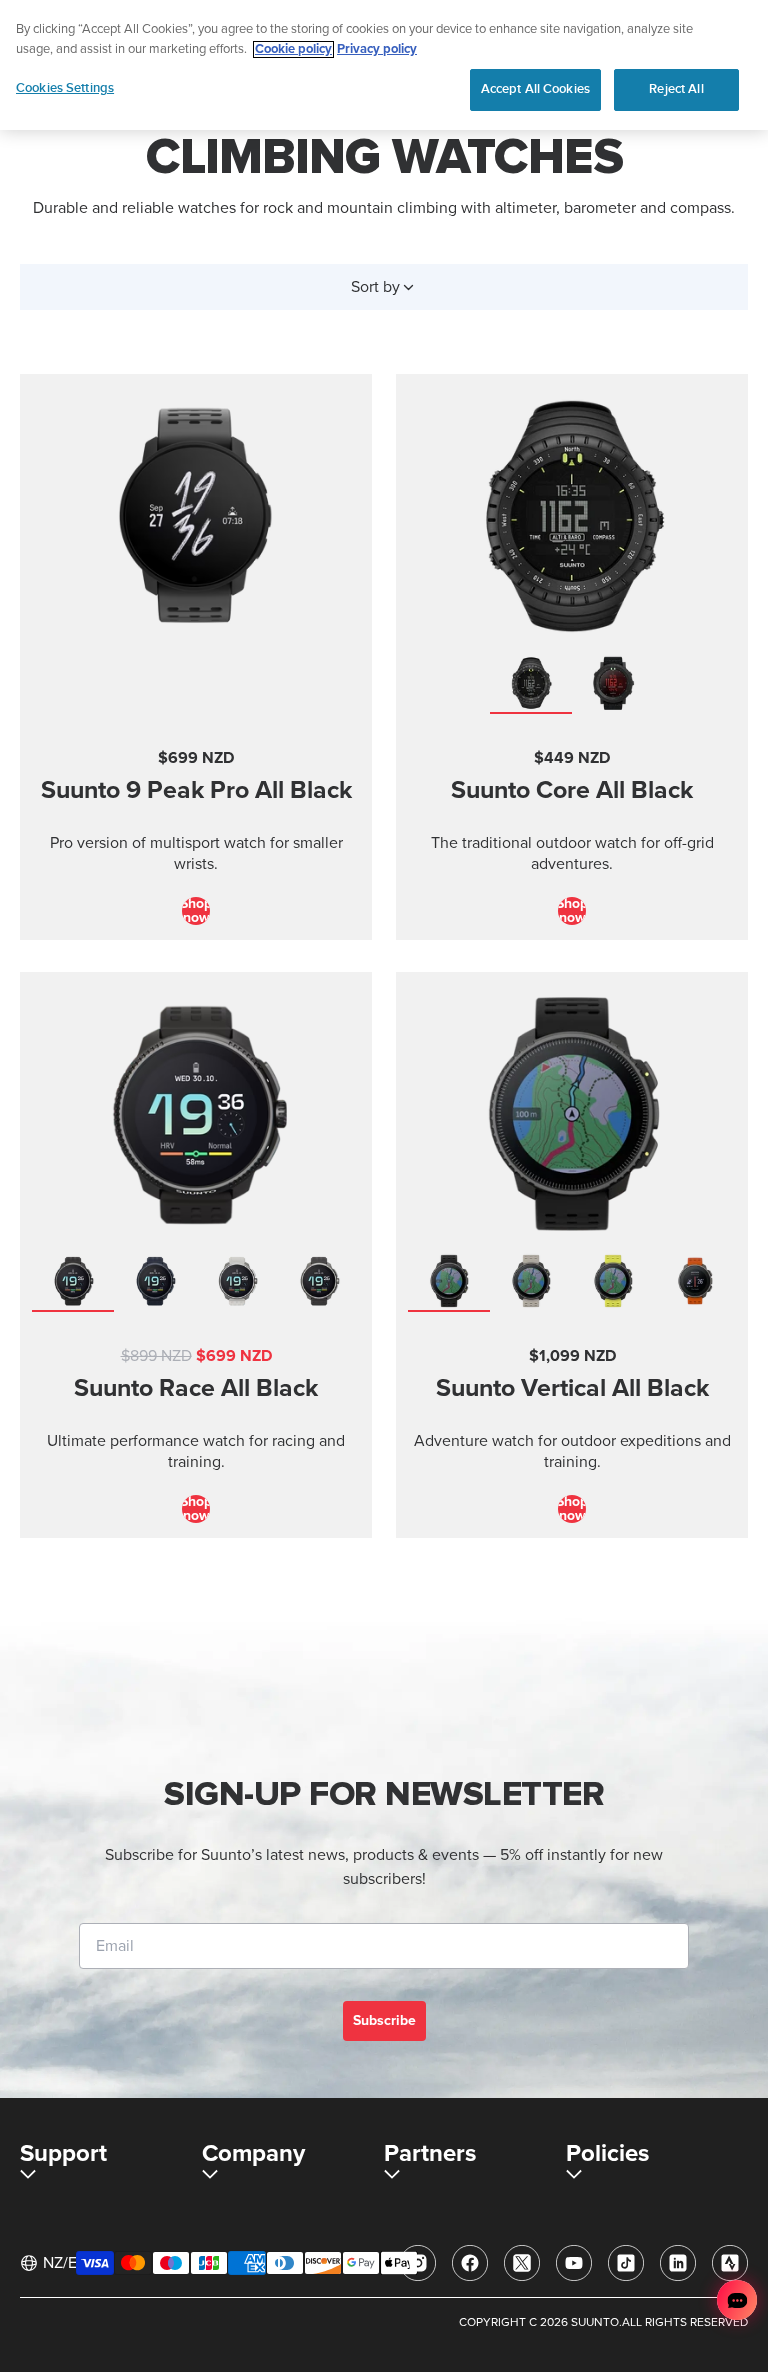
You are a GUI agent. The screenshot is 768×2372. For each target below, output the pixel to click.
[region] (384, 65)
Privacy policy (377, 49)
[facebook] (470, 2263)
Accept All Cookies (535, 89)
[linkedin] (678, 2263)
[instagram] (418, 2263)
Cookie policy (293, 49)
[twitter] (522, 2263)
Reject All (676, 89)
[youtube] (574, 2263)
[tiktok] (626, 2263)
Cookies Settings (65, 88)
